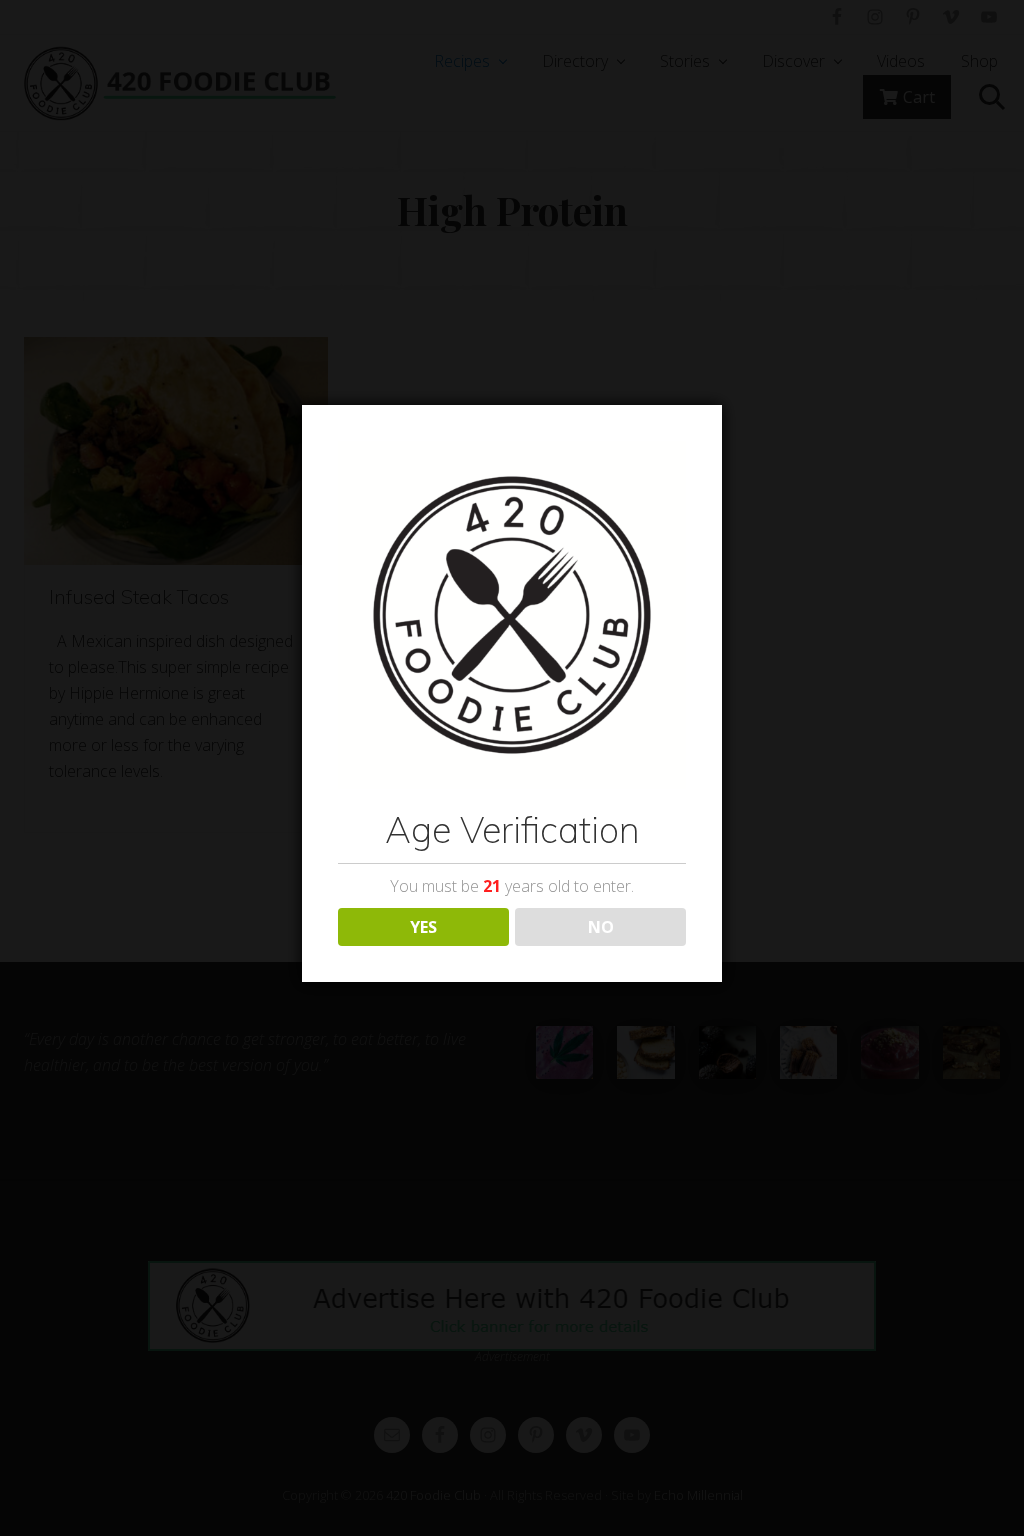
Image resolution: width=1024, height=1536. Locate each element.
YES (423, 927)
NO (601, 927)
